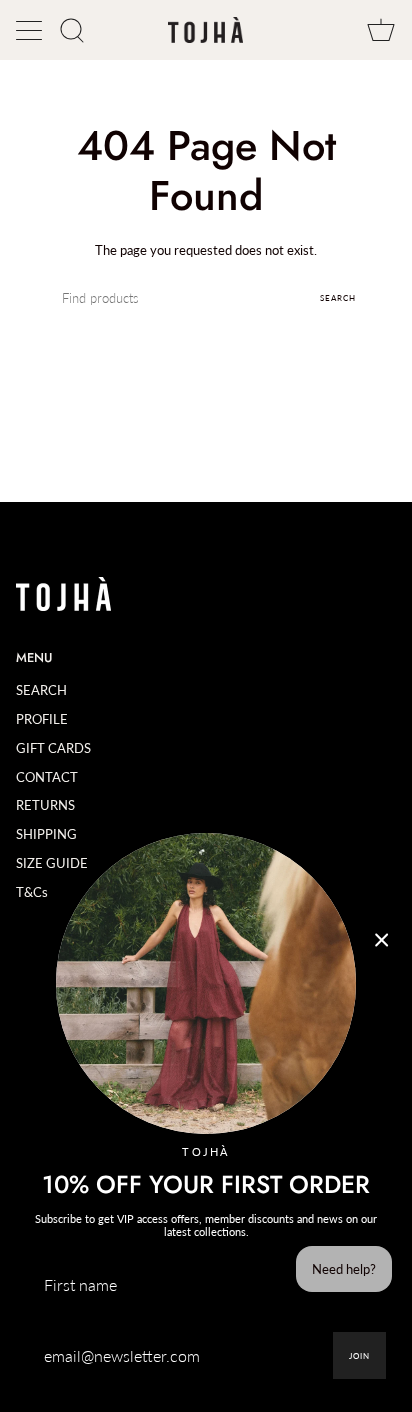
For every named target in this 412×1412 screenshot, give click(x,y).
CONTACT (47, 777)
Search (338, 298)
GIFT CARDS (53, 748)
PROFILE (42, 719)
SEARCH (41, 690)
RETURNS (45, 805)
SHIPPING (46, 834)
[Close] (382, 940)
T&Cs (32, 892)
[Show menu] (31, 30)
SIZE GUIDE (52, 863)
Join (359, 1356)
